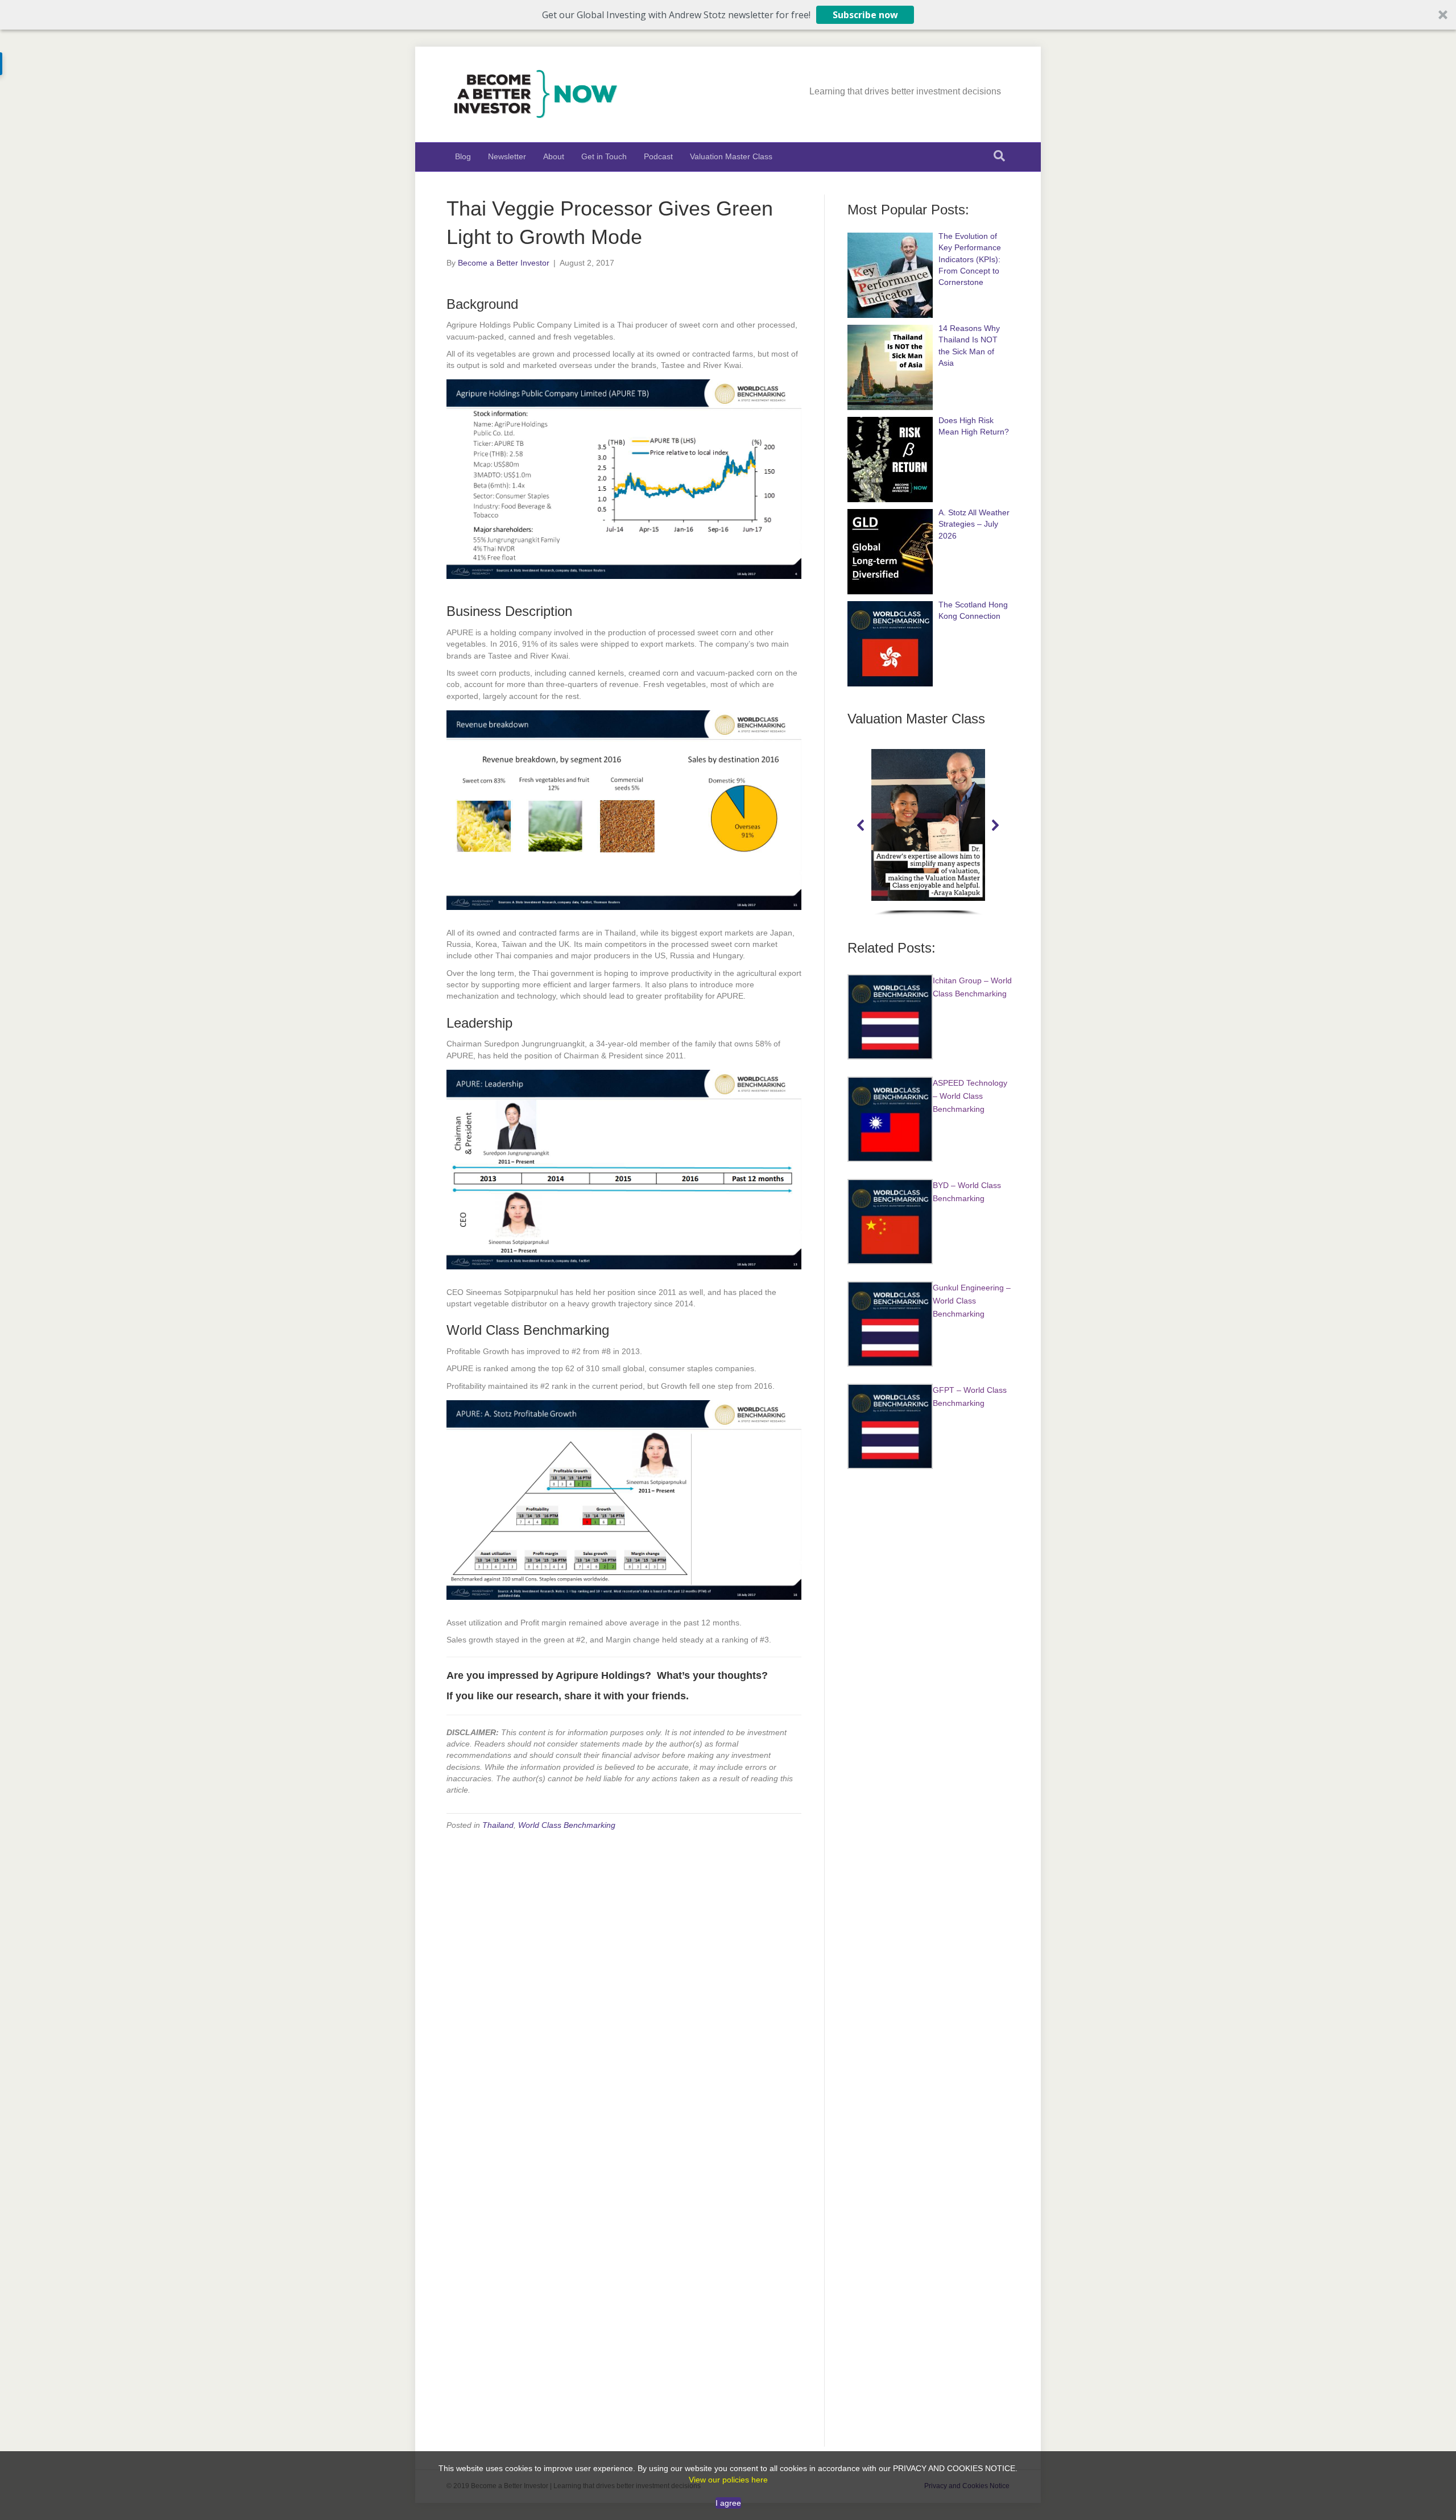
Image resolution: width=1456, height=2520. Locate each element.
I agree (728, 2503)
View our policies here (728, 2480)
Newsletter (507, 156)
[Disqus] (624, 1984)
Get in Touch (604, 156)
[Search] (999, 156)
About (554, 156)
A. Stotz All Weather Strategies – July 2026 (974, 524)
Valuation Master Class (731, 156)
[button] (728, 15)
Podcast (658, 156)
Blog (463, 156)
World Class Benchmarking (567, 1825)
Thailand (498, 1825)
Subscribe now (865, 15)
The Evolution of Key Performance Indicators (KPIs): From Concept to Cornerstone (970, 259)
